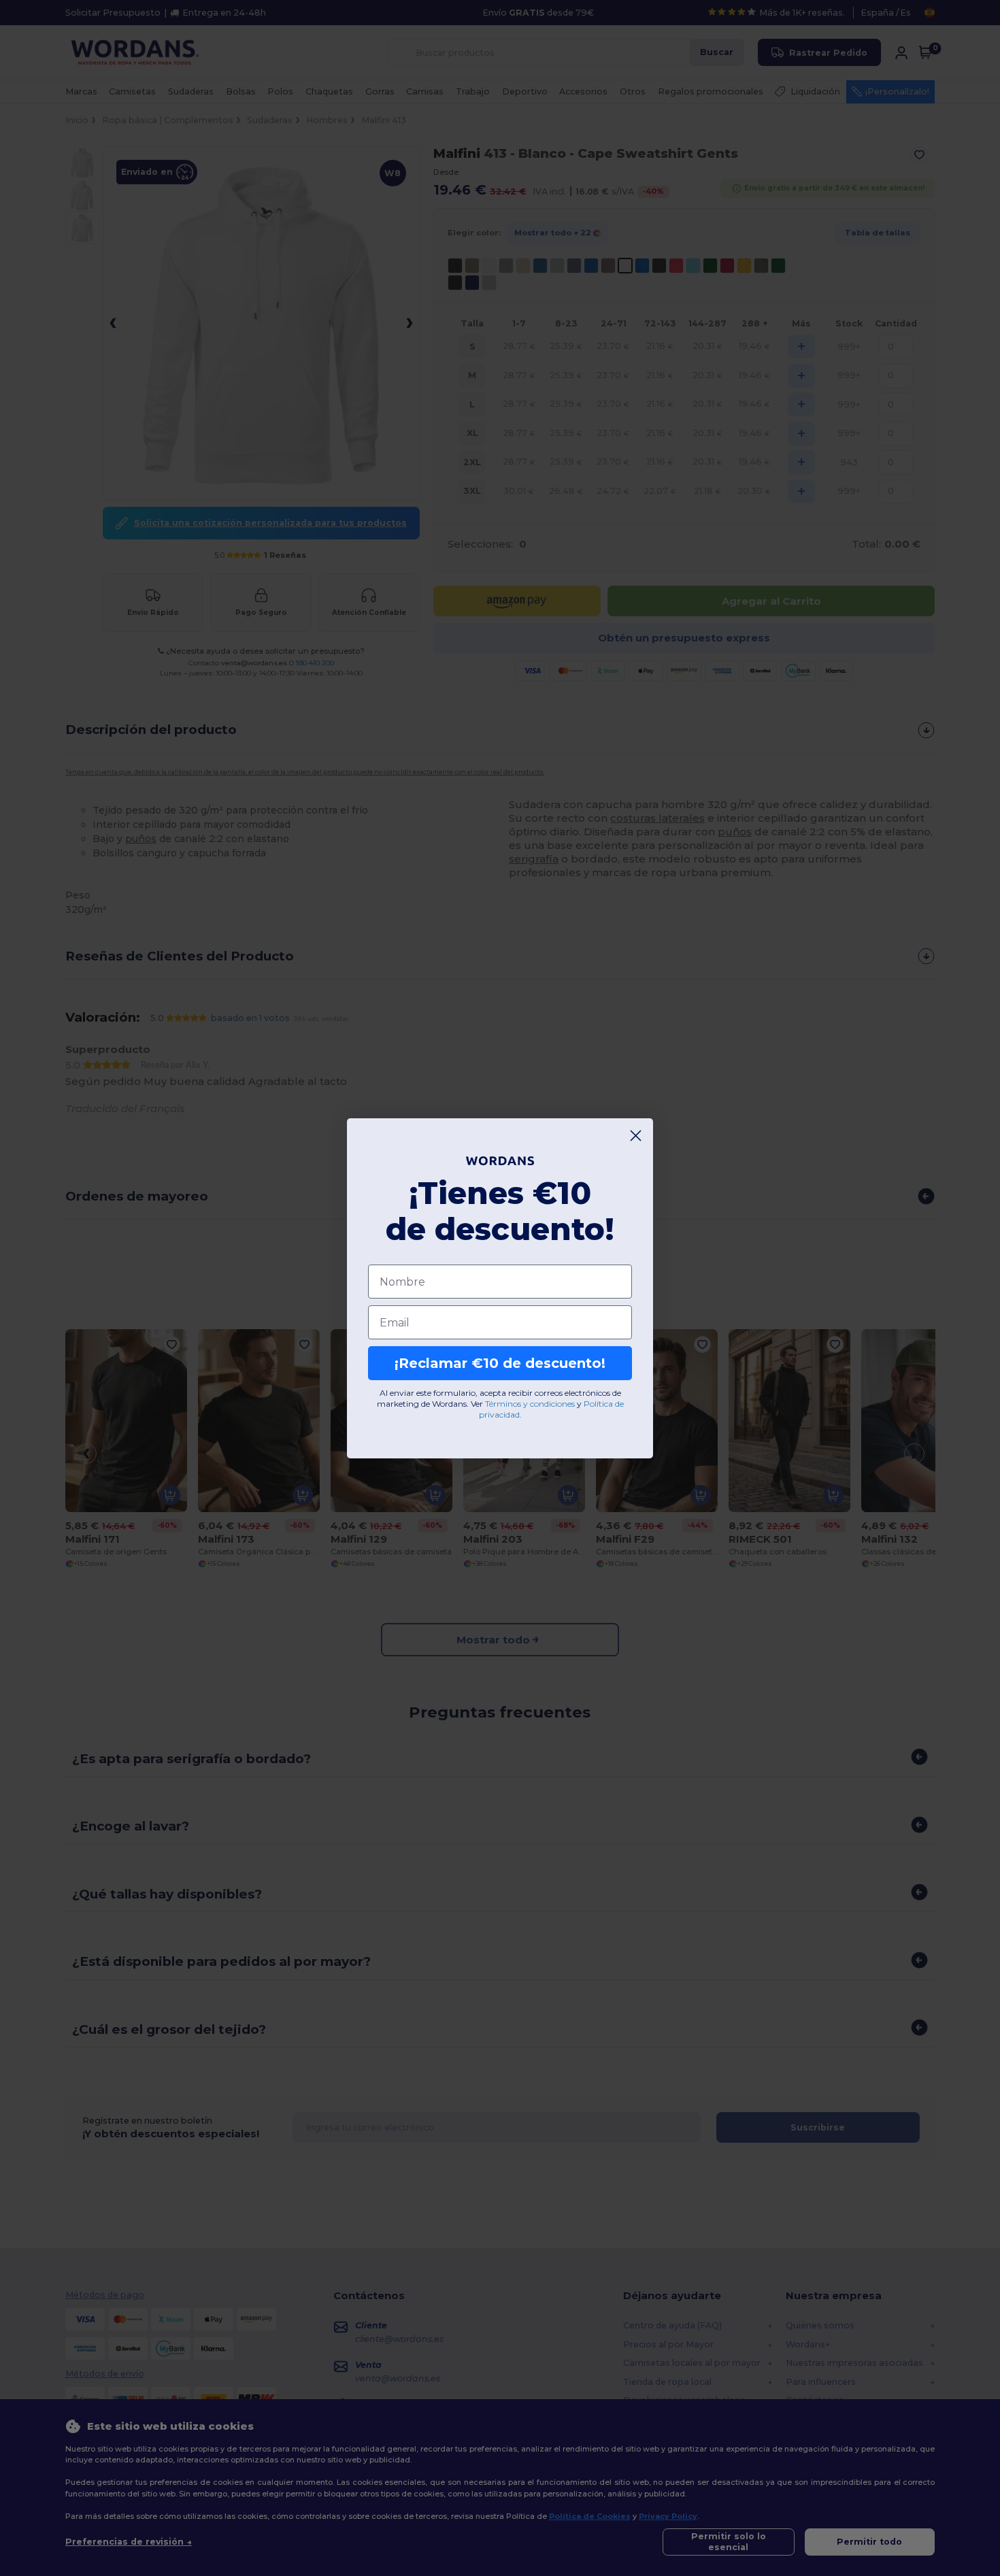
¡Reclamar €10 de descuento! (500, 1363)
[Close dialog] (636, 1136)
